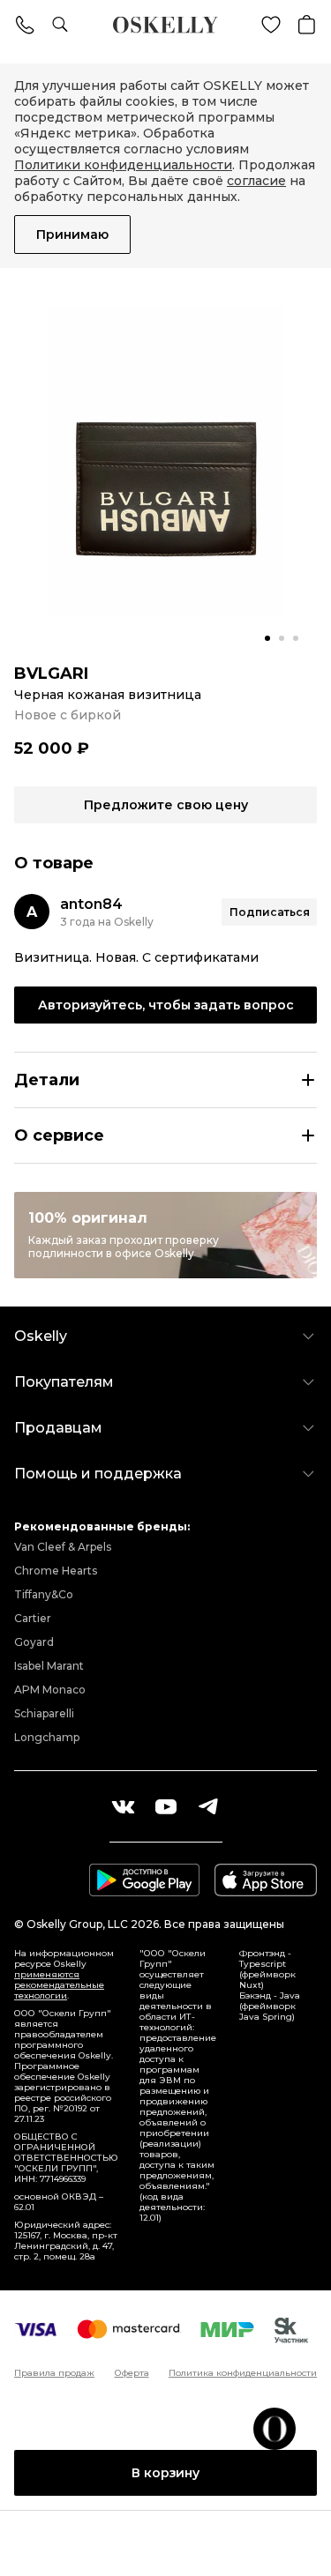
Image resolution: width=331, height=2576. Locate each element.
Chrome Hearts (56, 1571)
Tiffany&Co (44, 1594)
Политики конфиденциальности (123, 165)
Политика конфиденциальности (243, 2373)
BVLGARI (51, 674)
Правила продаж (54, 2373)
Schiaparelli (44, 1713)
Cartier (33, 1618)
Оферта (132, 2373)
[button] (267, 638)
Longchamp (47, 1737)
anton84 (91, 904)
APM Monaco (50, 1690)
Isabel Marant (49, 1666)
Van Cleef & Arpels (63, 1547)
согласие (256, 181)
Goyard (34, 1642)
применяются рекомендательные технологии (59, 1985)
